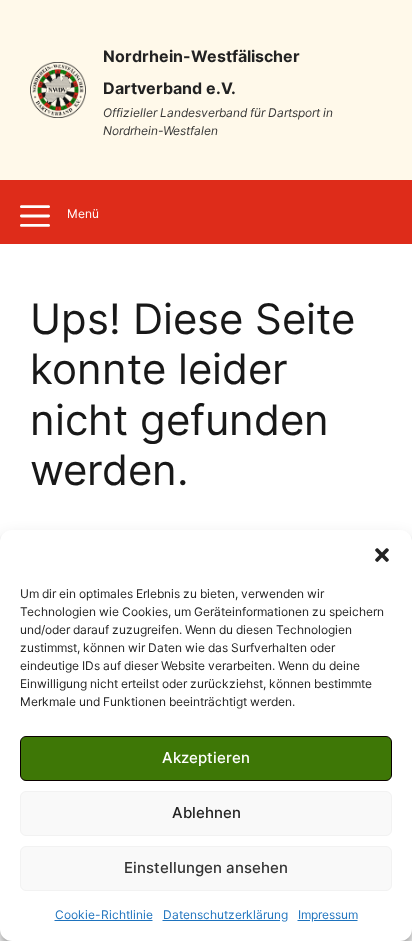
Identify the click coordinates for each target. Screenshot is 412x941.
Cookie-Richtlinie (104, 914)
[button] (382, 555)
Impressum (328, 914)
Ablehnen (206, 812)
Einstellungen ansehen (206, 867)
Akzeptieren (206, 757)
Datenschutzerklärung (225, 914)
